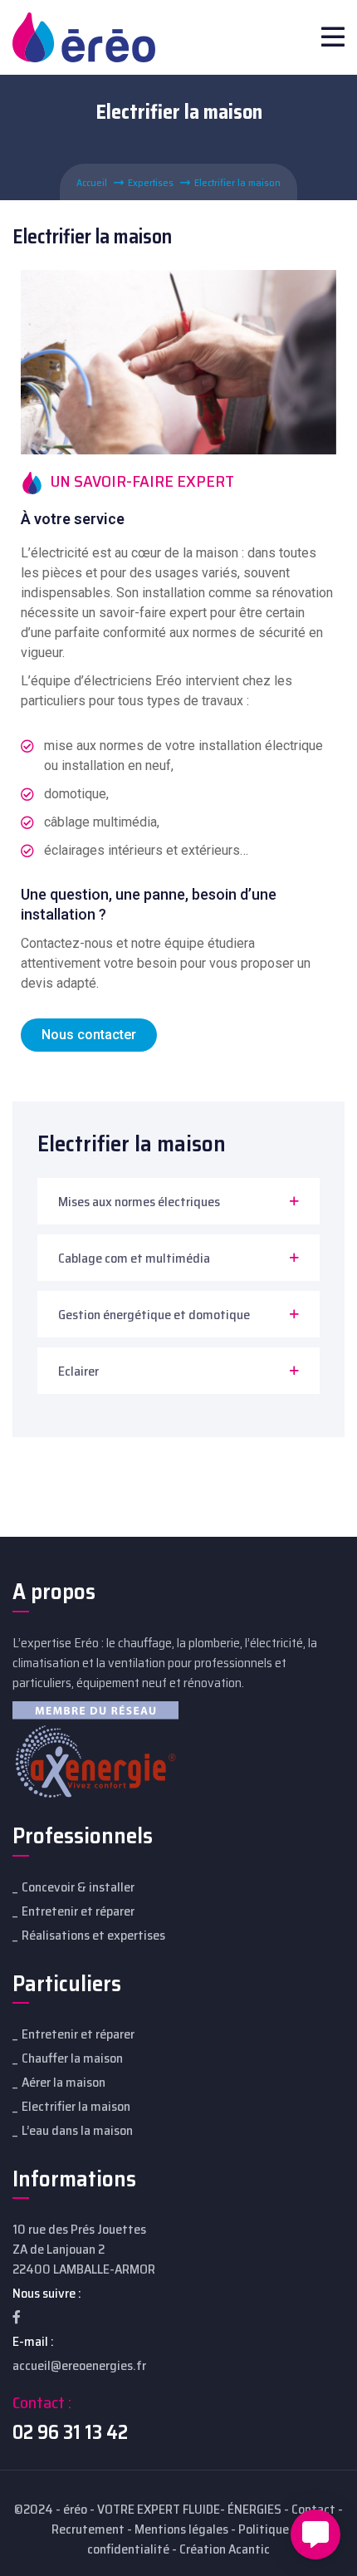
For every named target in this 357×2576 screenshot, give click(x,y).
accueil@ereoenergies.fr (79, 2365)
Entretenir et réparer (78, 1911)
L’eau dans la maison (77, 2130)
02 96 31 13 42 (70, 2432)
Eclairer (78, 1371)
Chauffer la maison (72, 2058)
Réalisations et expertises (93, 1935)
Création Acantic (225, 2549)
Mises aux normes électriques (139, 1202)
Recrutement (88, 2529)
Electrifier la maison (76, 2106)
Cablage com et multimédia (134, 1258)
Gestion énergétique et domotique (154, 1315)
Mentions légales (181, 2529)
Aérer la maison (64, 2082)
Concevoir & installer (78, 1887)
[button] (89, 1035)
